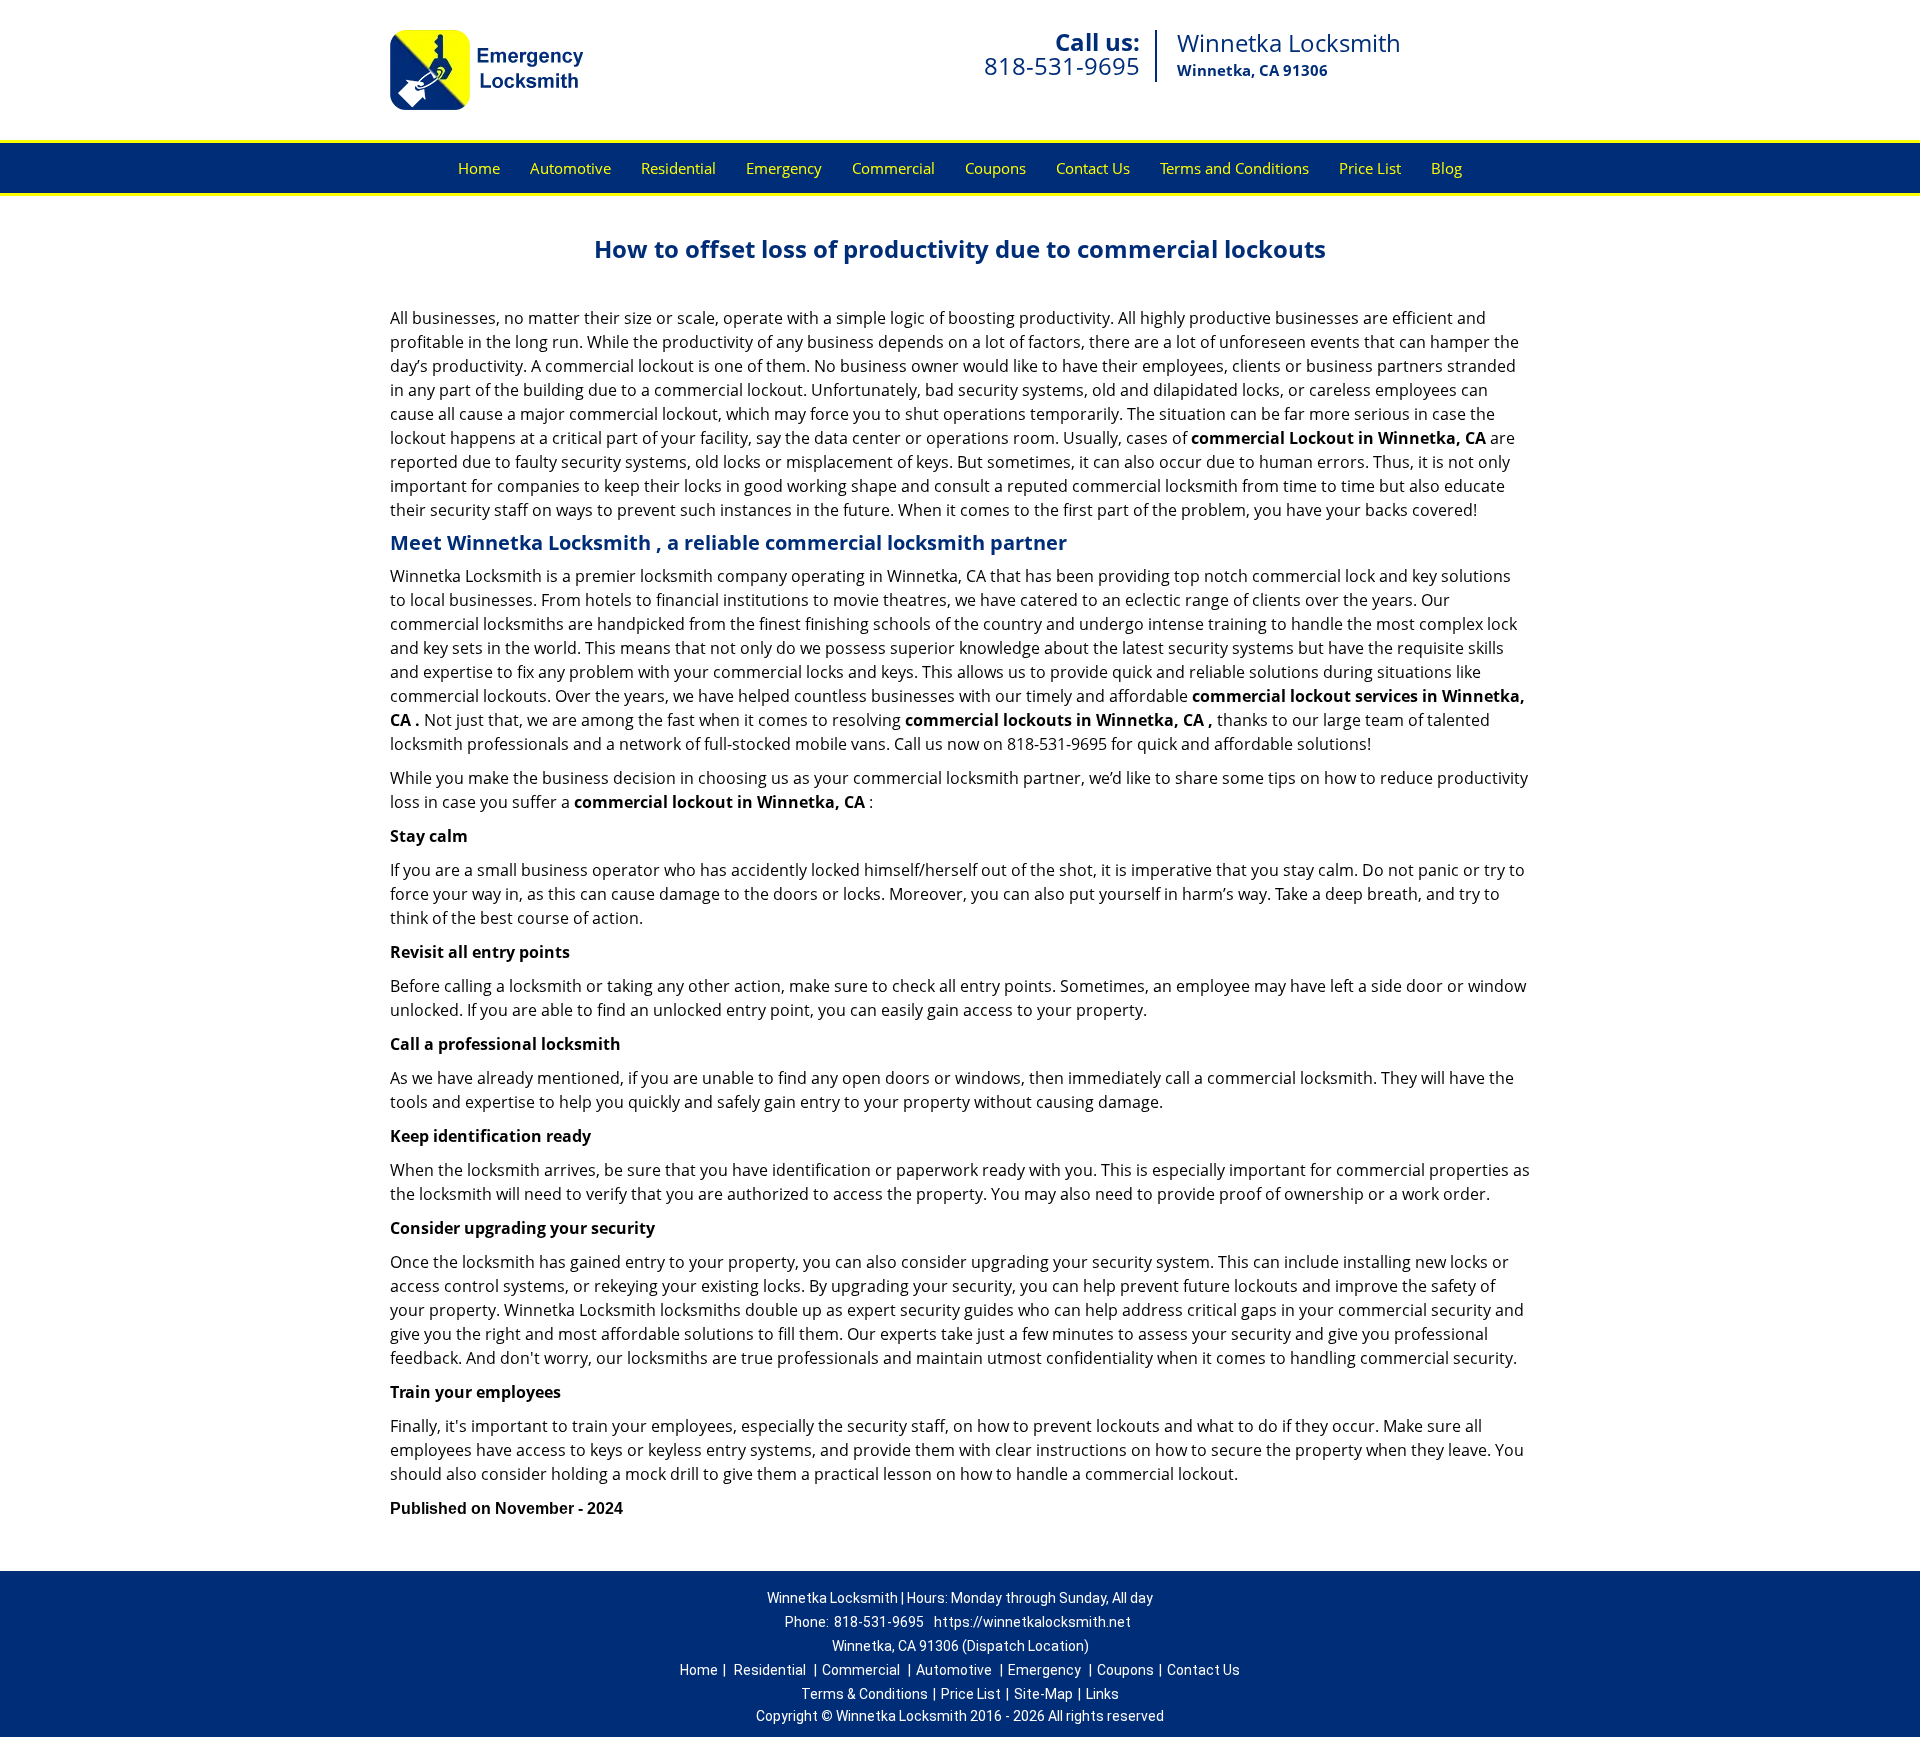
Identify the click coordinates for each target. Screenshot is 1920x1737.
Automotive (570, 168)
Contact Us (1093, 168)
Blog (1446, 168)
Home (479, 168)
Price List (1370, 168)
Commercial (893, 168)
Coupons (995, 168)
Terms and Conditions (1234, 168)
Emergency (784, 168)
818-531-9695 (1062, 65)
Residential (678, 168)
